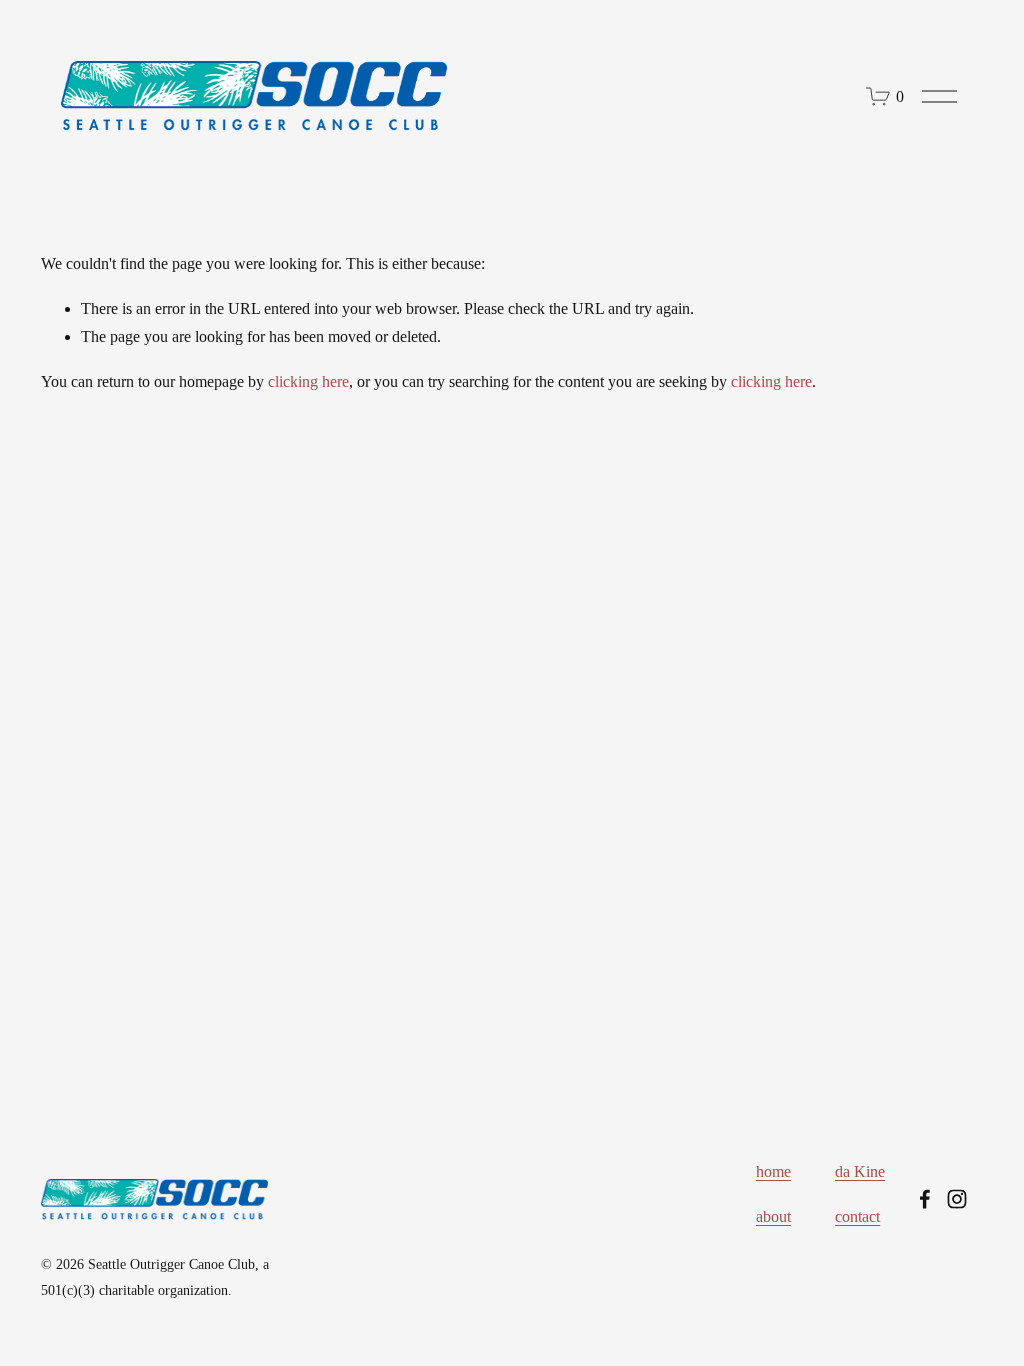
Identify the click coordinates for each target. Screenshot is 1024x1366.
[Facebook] (925, 1199)
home (773, 1171)
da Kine (860, 1171)
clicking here (308, 381)
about (773, 1216)
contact (857, 1216)
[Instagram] (957, 1199)
